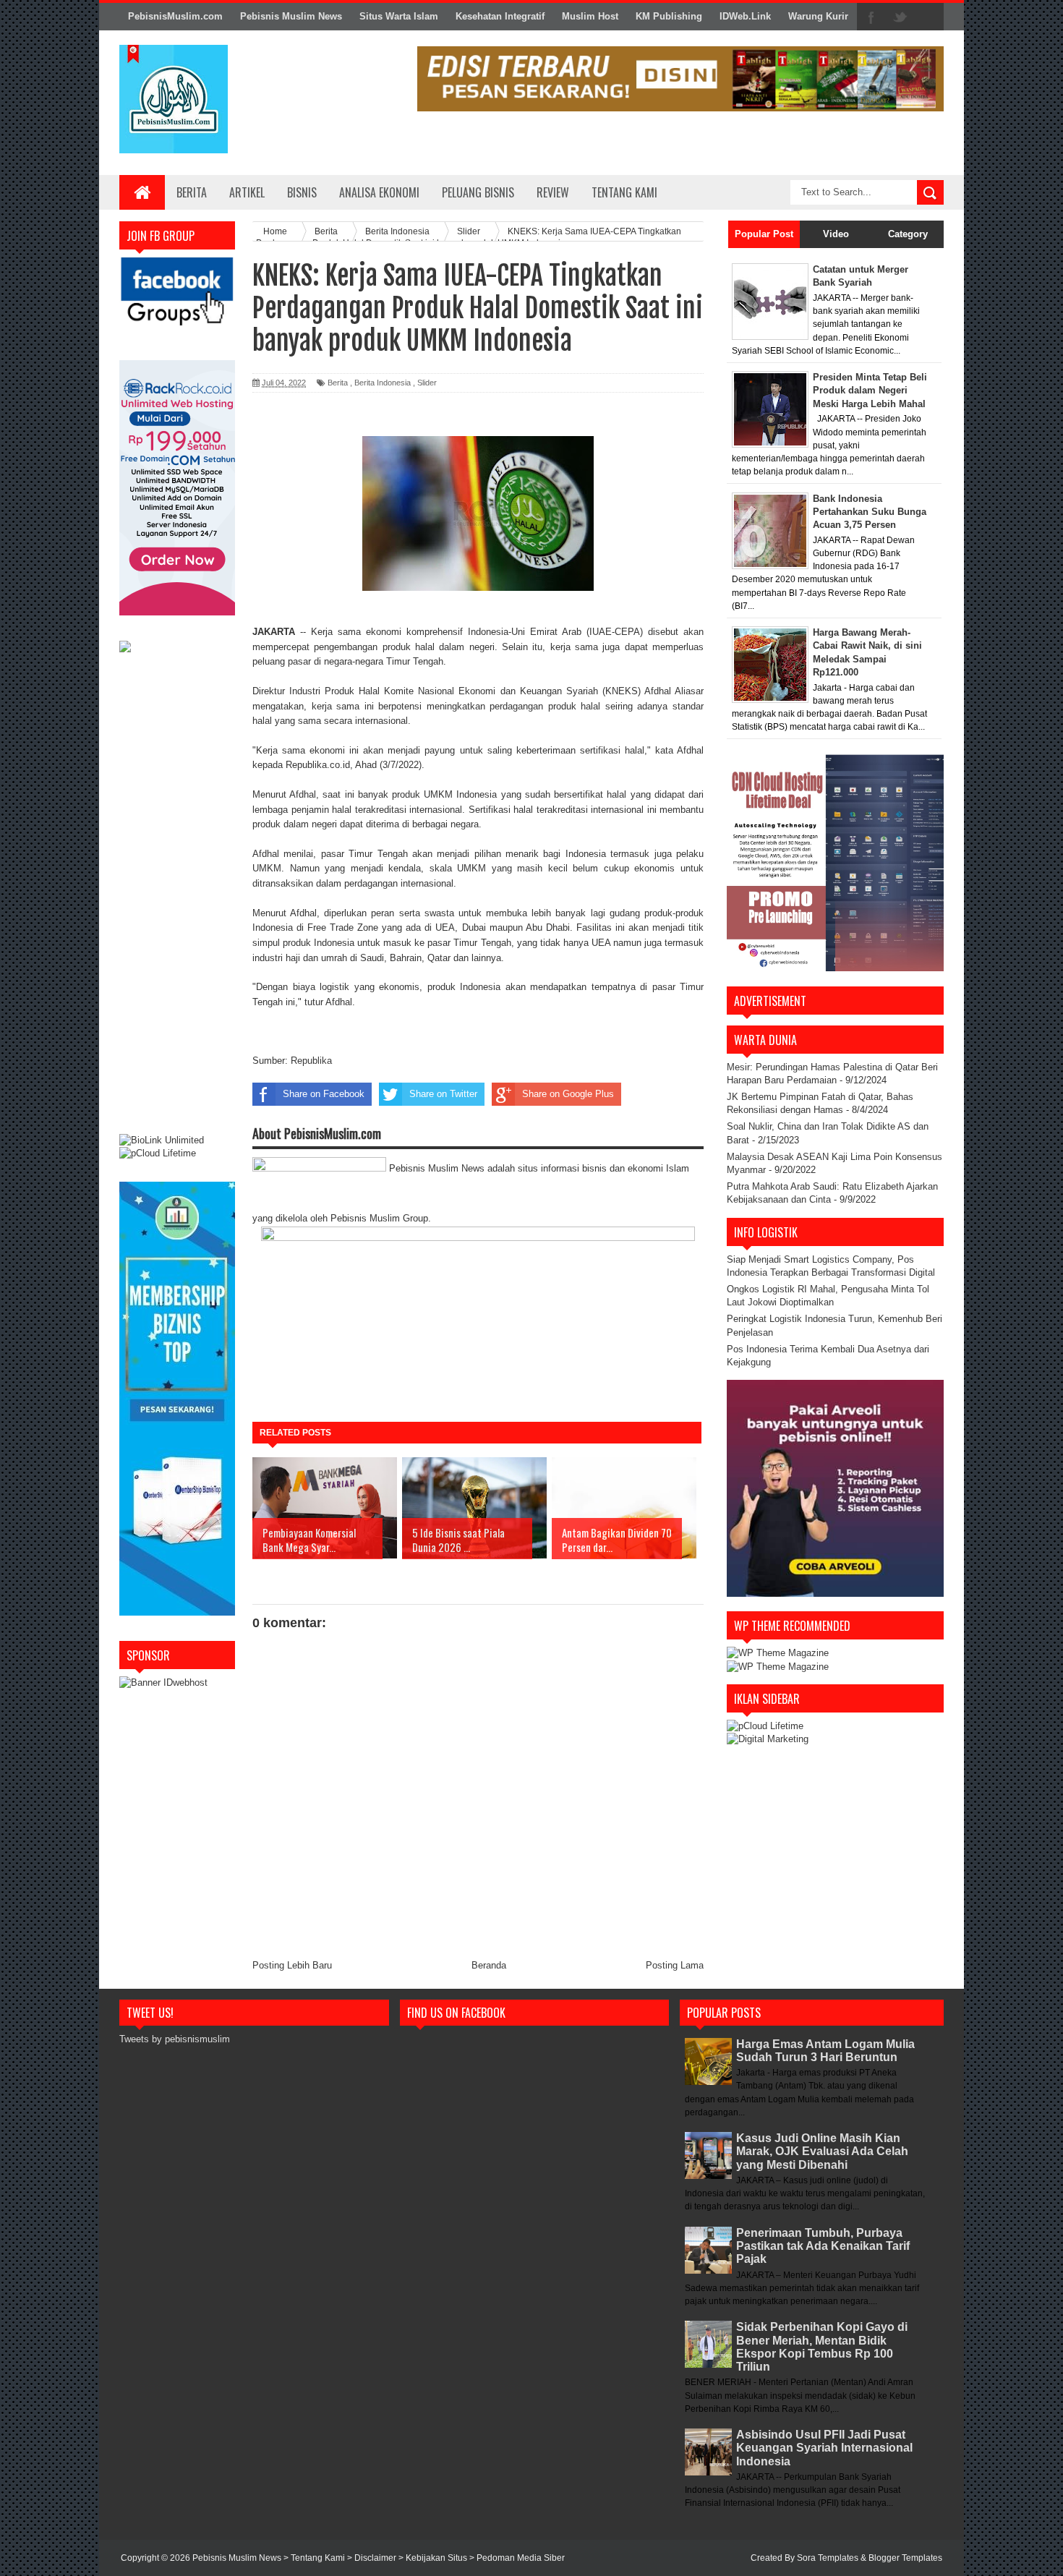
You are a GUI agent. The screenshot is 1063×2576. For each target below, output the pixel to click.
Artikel (247, 192)
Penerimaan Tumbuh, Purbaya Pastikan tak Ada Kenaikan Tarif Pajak (823, 2246)
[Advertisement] (177, 895)
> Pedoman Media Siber (517, 2558)
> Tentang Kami (315, 2558)
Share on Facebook (324, 1094)
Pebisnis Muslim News (291, 16)
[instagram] (929, 17)
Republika (313, 1061)
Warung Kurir (818, 16)
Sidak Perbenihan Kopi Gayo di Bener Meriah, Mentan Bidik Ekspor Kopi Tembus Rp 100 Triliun (822, 2347)
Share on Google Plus (568, 1094)
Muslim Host (590, 16)
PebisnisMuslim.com (175, 16)
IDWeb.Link (745, 16)
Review (553, 192)
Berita (192, 192)
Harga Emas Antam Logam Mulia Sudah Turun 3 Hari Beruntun (825, 2051)
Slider (427, 383)
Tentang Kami (624, 192)
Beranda (489, 1965)
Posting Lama (675, 1965)
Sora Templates (828, 2558)
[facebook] (871, 17)
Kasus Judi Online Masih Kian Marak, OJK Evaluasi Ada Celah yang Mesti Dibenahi (822, 2151)
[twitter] (900, 17)
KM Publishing (669, 16)
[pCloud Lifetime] (158, 1153)
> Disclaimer (373, 2558)
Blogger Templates (905, 2558)
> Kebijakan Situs (434, 2558)
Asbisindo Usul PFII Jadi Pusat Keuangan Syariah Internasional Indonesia (824, 2448)
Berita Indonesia (383, 383)
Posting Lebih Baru (292, 1965)
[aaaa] (680, 79)
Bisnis (302, 192)
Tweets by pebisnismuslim (175, 2039)
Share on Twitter (443, 1094)
